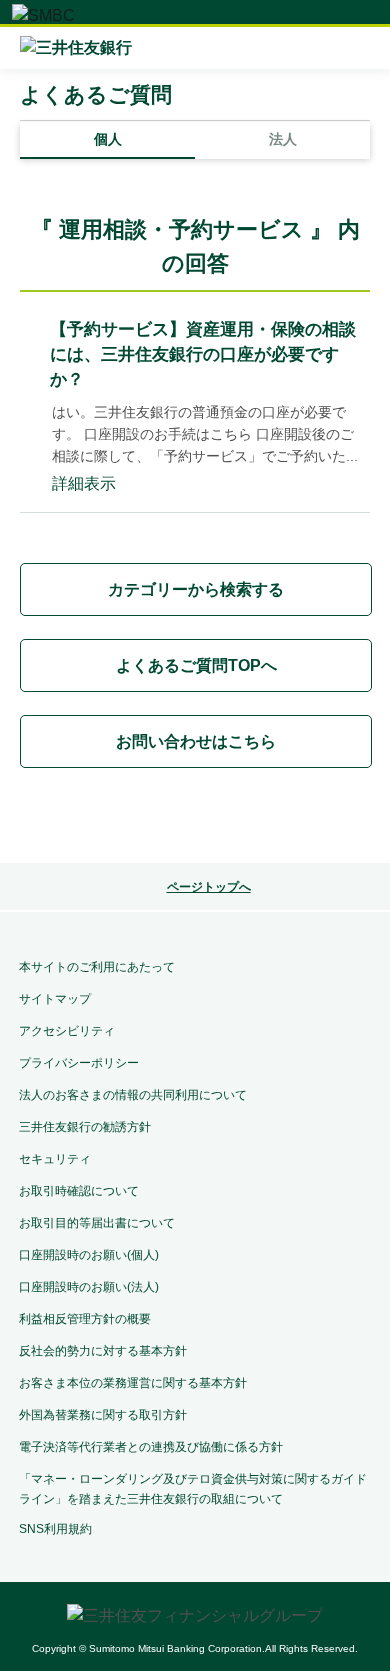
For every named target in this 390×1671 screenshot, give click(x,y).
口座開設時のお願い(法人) (89, 1287)
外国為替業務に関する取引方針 (103, 1415)
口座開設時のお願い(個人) (89, 1255)
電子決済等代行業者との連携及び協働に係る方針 (151, 1447)
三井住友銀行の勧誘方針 (85, 1127)
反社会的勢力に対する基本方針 (103, 1351)
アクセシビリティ (67, 1031)
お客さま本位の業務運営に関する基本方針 (133, 1383)
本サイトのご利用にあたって (97, 967)
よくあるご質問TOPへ (196, 665)
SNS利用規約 (55, 1529)
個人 (108, 139)
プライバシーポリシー (79, 1063)
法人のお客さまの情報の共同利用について (133, 1095)
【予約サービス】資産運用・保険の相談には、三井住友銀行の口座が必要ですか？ (203, 354)
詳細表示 (84, 483)
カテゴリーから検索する (196, 589)
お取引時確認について (79, 1191)
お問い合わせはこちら (196, 741)
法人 (283, 139)
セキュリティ (55, 1159)
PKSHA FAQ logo (195, 819)
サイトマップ (55, 999)
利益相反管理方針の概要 (85, 1319)
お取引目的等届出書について (97, 1223)
